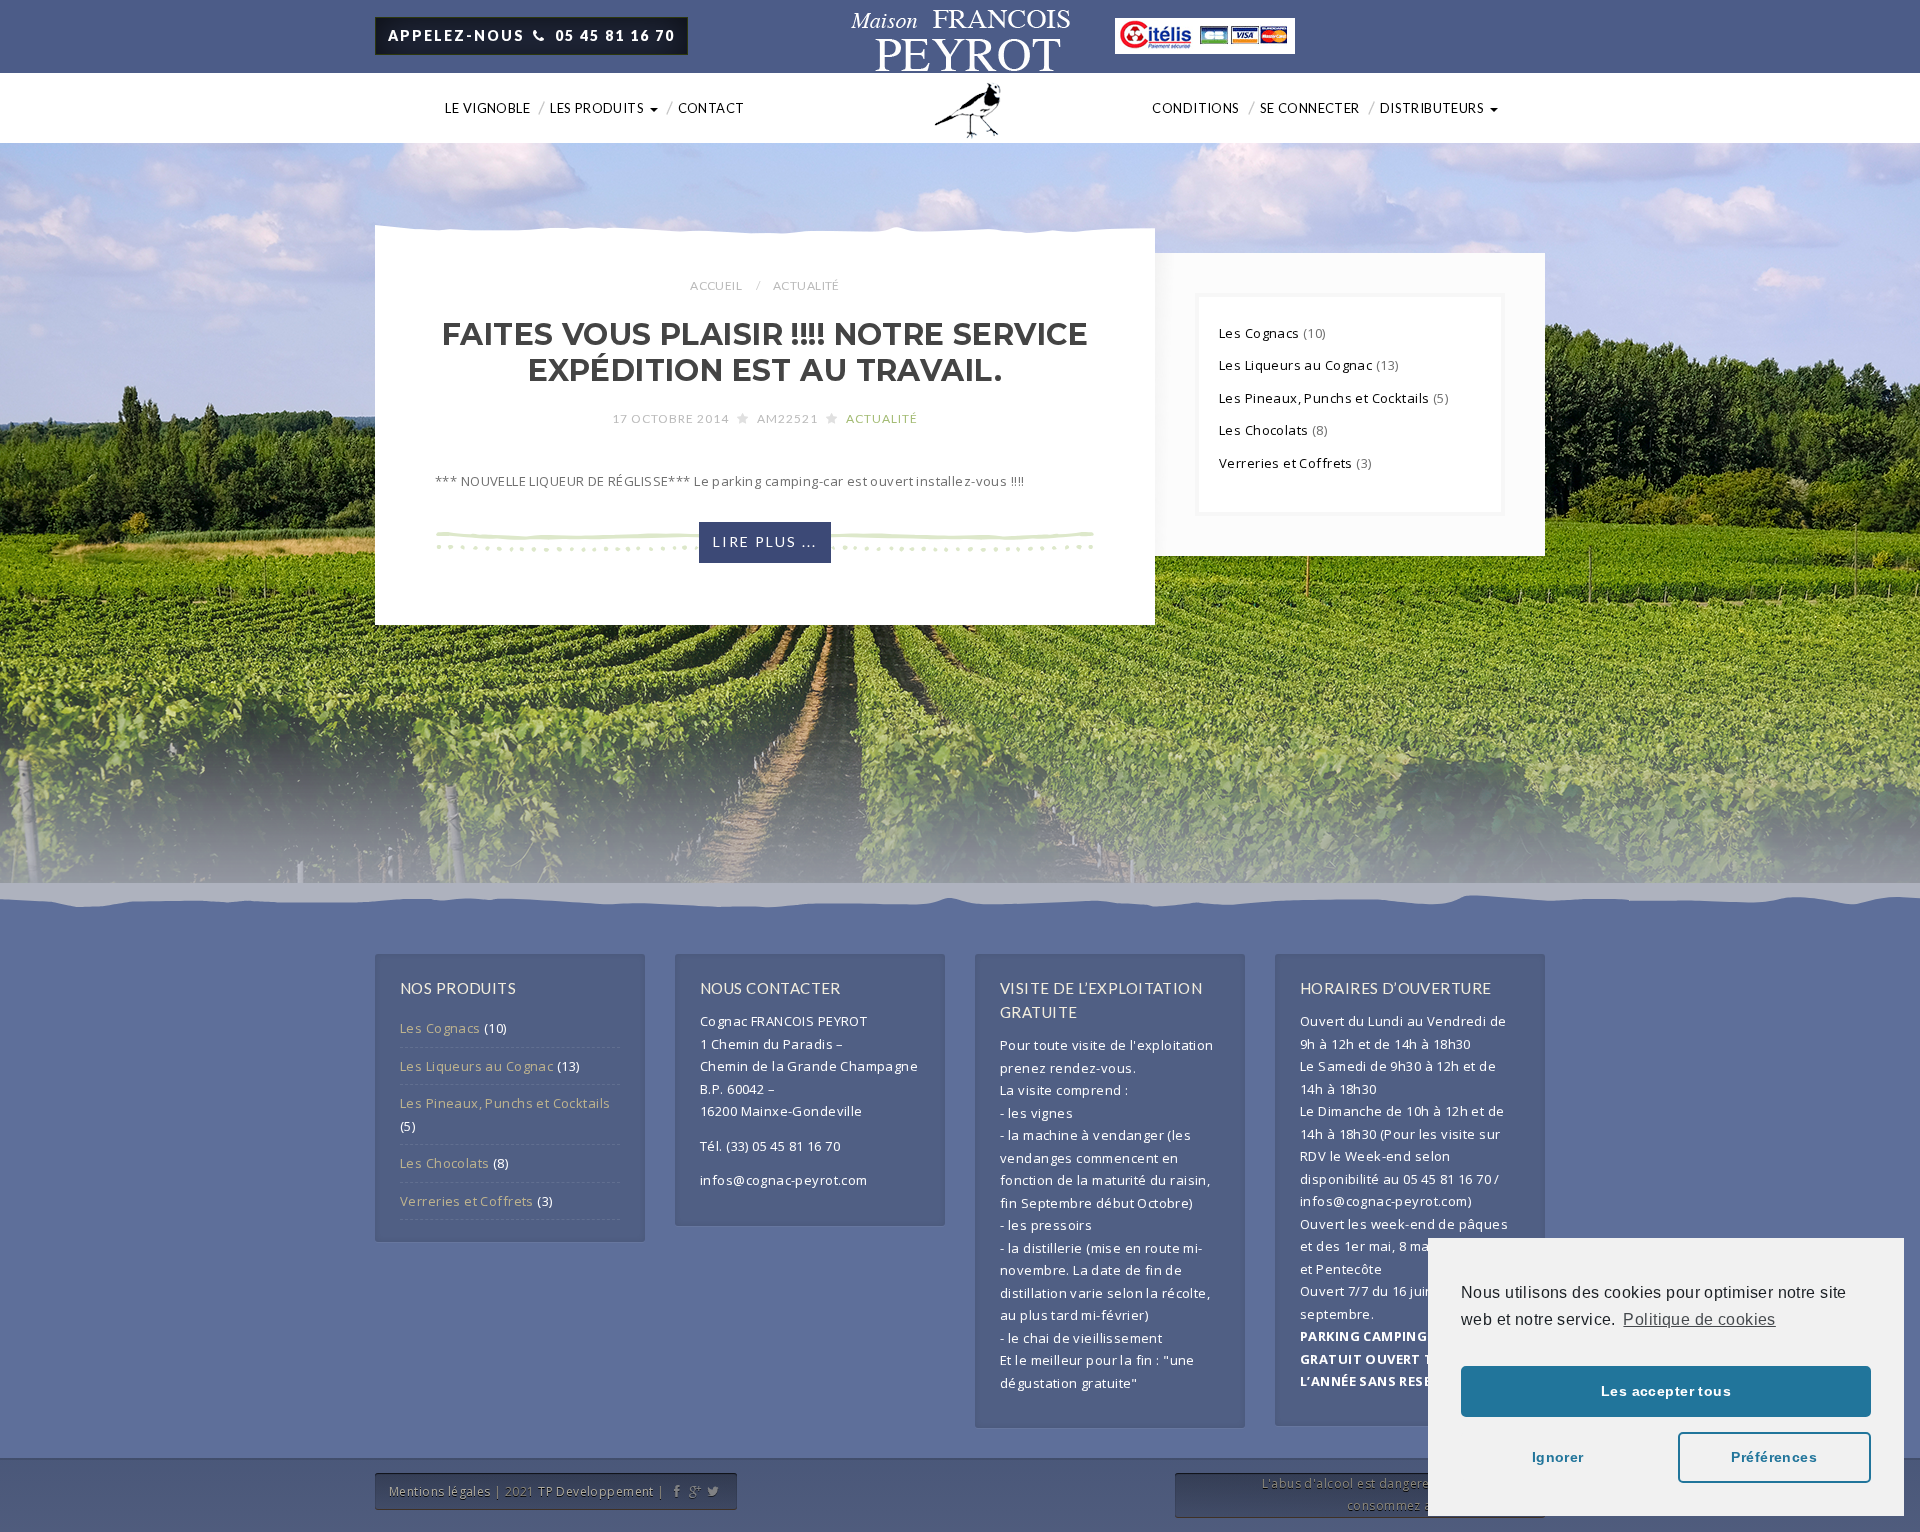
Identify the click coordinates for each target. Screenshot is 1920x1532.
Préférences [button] (1774, 1457)
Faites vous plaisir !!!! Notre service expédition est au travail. (765, 352)
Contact (711, 108)
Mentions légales (440, 1491)
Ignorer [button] (1558, 1457)
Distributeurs (1434, 108)
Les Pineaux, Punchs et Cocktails (1326, 398)
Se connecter (1310, 108)
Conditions (1195, 108)
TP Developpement (596, 1491)
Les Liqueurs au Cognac (1297, 365)
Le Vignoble (487, 108)
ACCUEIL (716, 285)
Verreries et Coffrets (1287, 463)
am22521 (787, 418)
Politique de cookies (1699, 1319)
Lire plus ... (765, 541)
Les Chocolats (1265, 430)
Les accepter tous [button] (1666, 1391)
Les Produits (598, 108)
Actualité (882, 418)
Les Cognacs (1261, 333)
